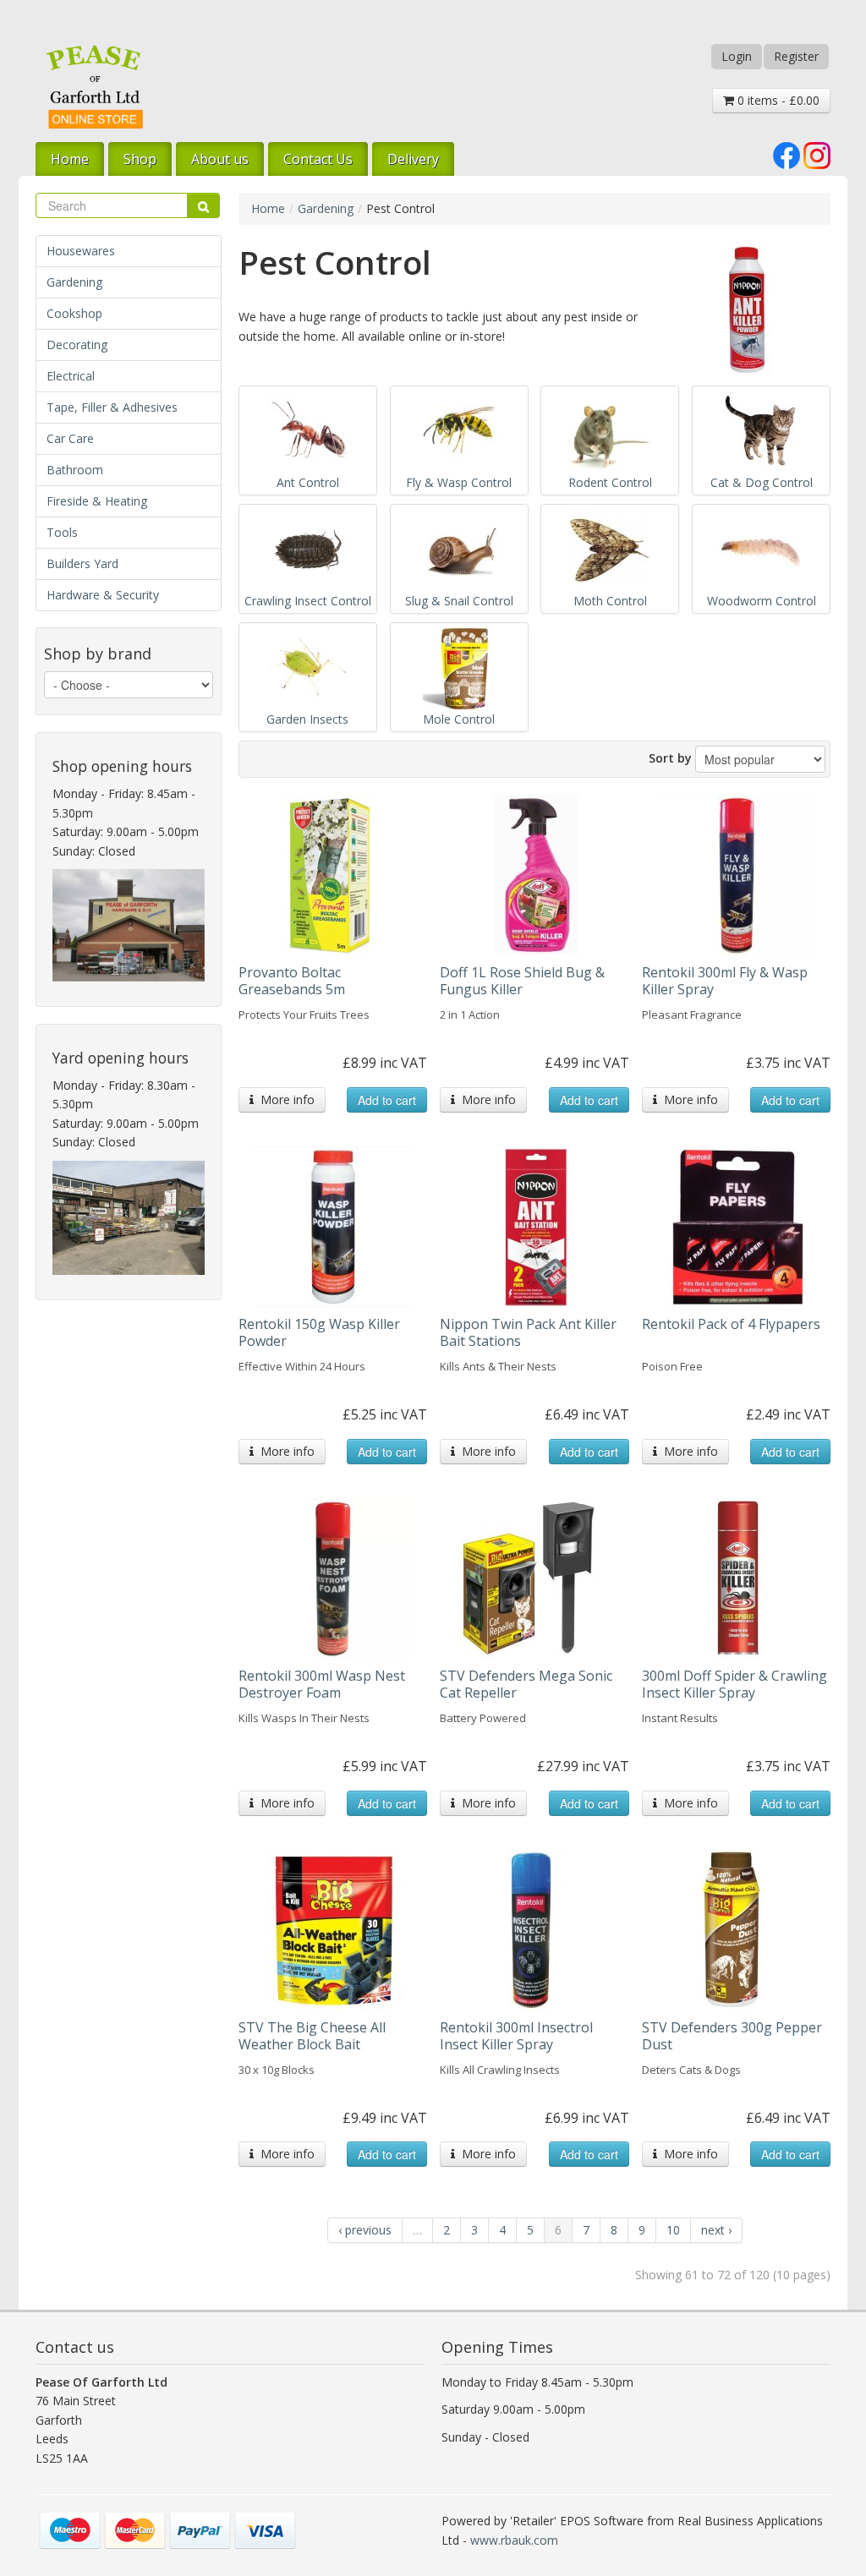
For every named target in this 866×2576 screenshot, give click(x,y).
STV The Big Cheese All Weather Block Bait (312, 2036)
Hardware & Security (103, 595)
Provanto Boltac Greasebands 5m (292, 981)
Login (737, 56)
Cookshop (74, 313)
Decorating (77, 345)
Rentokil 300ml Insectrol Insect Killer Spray (516, 2036)
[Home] (95, 87)
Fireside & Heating (97, 501)
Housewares (81, 251)
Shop (140, 159)
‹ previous (365, 2230)
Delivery (413, 159)
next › (716, 2230)
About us (220, 159)
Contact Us (318, 159)
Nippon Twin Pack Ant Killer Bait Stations (528, 1332)
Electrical (71, 376)
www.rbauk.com (514, 2540)
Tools (62, 532)
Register (796, 56)
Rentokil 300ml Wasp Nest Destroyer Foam (322, 1684)
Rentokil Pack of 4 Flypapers (731, 1324)
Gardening (74, 282)
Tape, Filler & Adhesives (112, 407)
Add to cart (387, 1100)
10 (673, 2230)
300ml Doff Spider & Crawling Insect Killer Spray (734, 1684)
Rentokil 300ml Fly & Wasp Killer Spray (725, 981)
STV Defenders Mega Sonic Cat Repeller (526, 1684)
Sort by (670, 758)
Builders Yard (82, 563)
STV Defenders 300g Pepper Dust (732, 2036)
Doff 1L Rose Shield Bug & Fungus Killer (522, 981)
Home (70, 159)
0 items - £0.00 (777, 100)
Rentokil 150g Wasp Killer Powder (319, 1332)
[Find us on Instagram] (817, 153)
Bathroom (75, 470)
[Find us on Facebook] (787, 153)
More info (284, 1099)
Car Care (70, 438)
